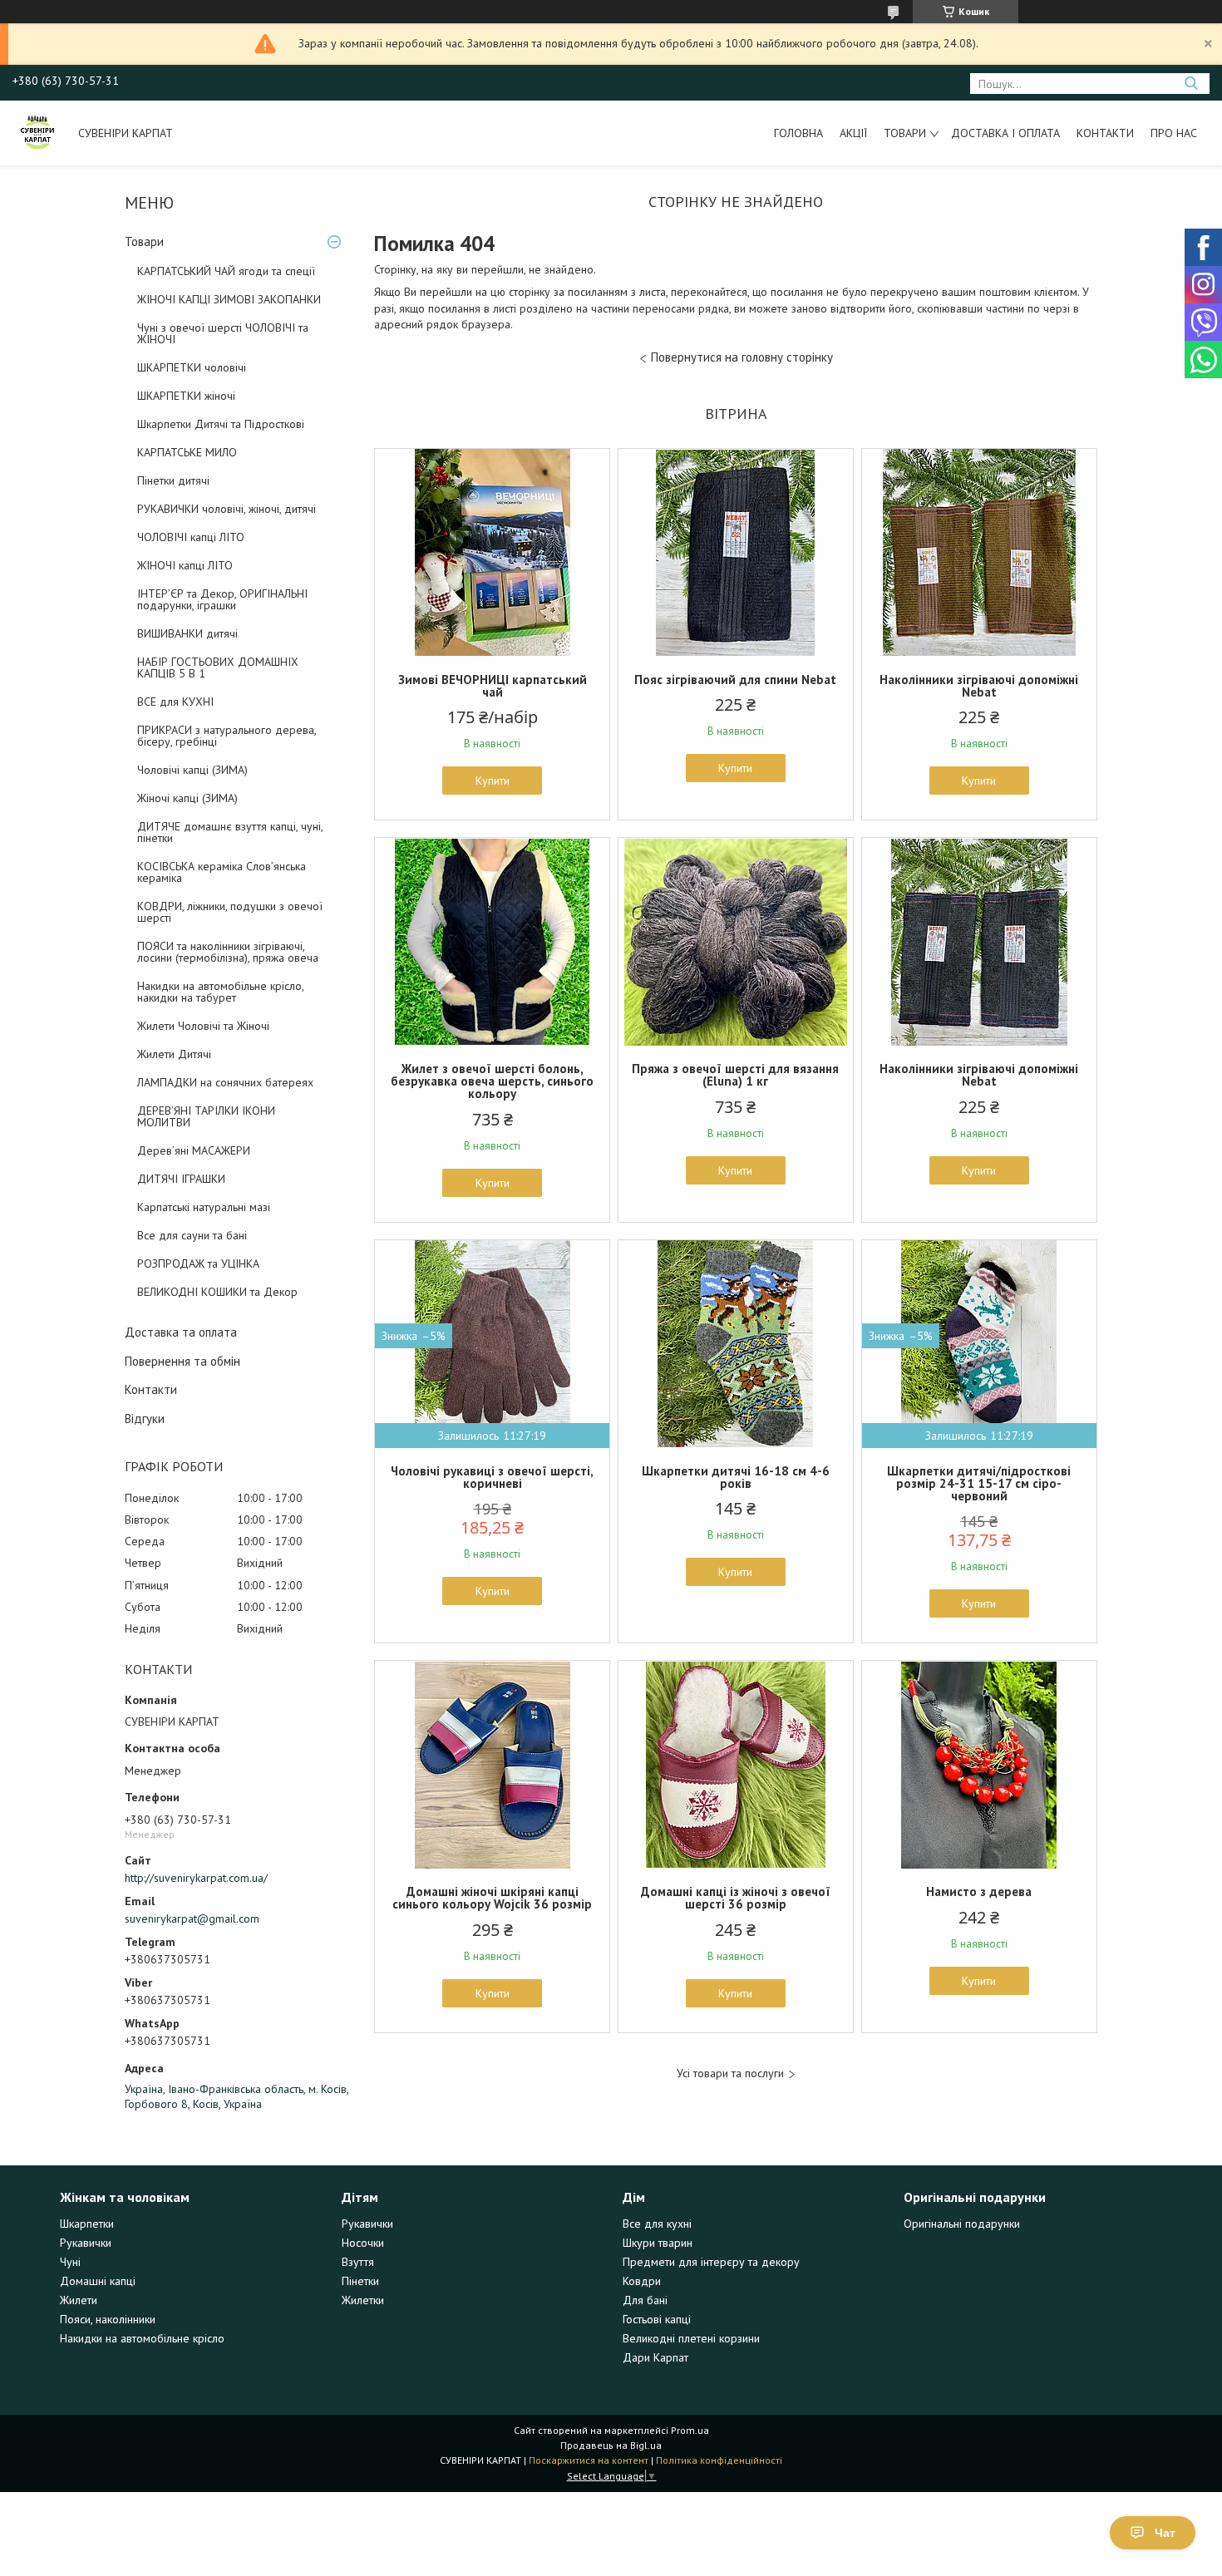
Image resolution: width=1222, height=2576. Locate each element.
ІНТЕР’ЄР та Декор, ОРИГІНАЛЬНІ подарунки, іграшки (222, 599)
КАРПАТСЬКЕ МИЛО (187, 452)
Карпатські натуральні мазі (204, 1207)
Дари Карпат (655, 2357)
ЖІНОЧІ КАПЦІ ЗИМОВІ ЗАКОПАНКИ (229, 299)
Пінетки (360, 2281)
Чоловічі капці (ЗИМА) (192, 770)
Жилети (79, 2300)
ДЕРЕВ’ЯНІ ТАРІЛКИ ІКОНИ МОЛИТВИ (206, 1116)
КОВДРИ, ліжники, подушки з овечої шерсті (230, 912)
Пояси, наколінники (108, 2319)
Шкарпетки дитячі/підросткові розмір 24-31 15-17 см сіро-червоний (979, 1483)
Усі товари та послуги (730, 2074)
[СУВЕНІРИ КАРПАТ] (37, 133)
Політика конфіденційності (719, 2460)
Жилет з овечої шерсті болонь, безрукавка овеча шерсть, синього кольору (492, 1081)
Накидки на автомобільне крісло (142, 2338)
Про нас (1174, 133)
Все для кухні (657, 2224)
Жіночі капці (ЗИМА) (187, 798)
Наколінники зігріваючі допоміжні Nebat (979, 686)
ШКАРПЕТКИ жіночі (186, 396)
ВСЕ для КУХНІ (175, 702)
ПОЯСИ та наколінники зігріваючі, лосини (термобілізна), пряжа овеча (228, 952)
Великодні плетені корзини (691, 2338)
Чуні (70, 2262)
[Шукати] (1191, 84)
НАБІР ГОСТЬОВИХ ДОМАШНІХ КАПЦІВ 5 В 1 (218, 667)
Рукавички (86, 2243)
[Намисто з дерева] (979, 1765)
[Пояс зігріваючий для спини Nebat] (736, 553)
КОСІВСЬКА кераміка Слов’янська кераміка (222, 872)
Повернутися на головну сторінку (742, 357)
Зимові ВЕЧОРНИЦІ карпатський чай (493, 686)
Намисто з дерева (979, 1891)
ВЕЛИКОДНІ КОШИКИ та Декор (217, 1292)
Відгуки (145, 1419)
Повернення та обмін (182, 1361)
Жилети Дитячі (174, 1054)
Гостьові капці (657, 2319)
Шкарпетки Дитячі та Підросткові (221, 424)
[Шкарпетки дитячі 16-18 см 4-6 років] (736, 1344)
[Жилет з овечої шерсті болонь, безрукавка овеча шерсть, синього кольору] (492, 942)
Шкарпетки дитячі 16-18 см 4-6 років (736, 1477)
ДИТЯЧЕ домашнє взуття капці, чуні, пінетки (230, 832)
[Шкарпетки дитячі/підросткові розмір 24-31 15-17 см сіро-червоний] (979, 1344)
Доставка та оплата (181, 1332)
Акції (853, 133)
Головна (798, 133)
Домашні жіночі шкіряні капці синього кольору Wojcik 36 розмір (492, 1898)
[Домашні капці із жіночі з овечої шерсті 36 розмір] (736, 1765)
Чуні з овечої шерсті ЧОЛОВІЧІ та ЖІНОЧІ (223, 333)
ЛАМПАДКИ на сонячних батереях (225, 1082)
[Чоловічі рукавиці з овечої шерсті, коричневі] (492, 1344)
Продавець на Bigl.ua (611, 2445)
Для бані (645, 2300)
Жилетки (363, 2300)
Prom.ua (690, 2430)
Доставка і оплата (1005, 133)
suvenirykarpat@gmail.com (192, 1918)
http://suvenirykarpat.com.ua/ (196, 1878)
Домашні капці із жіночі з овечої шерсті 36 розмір (736, 1898)
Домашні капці (98, 2281)
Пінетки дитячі (173, 480)
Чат (1165, 2533)
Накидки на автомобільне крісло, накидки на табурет (220, 992)
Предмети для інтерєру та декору (711, 2262)
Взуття (358, 2262)
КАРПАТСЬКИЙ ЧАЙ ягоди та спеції (226, 271)
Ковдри (642, 2281)
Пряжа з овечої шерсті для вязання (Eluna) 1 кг (735, 1075)
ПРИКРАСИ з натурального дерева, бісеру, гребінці (227, 736)
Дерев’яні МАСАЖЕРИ (194, 1150)
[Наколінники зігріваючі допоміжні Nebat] (979, 553)
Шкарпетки (87, 2224)
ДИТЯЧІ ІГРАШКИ (181, 1179)
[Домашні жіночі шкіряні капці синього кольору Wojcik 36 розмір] (492, 1765)
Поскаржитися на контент (589, 2460)
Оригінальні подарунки (962, 2224)
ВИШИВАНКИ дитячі (187, 633)
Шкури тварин (658, 2243)
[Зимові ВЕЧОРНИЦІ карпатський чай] (492, 553)
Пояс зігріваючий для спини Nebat (735, 680)
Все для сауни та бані (192, 1235)
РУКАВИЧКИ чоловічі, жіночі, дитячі (227, 509)
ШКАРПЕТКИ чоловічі (192, 367)
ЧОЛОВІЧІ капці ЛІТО (191, 537)
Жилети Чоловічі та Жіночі (203, 1026)
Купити (493, 781)
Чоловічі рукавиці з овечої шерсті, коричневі (492, 1477)
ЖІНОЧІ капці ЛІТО (185, 565)
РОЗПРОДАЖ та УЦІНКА (198, 1263)
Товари (905, 133)
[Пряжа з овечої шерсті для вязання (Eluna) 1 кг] (736, 942)
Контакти (1105, 133)
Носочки (363, 2243)
